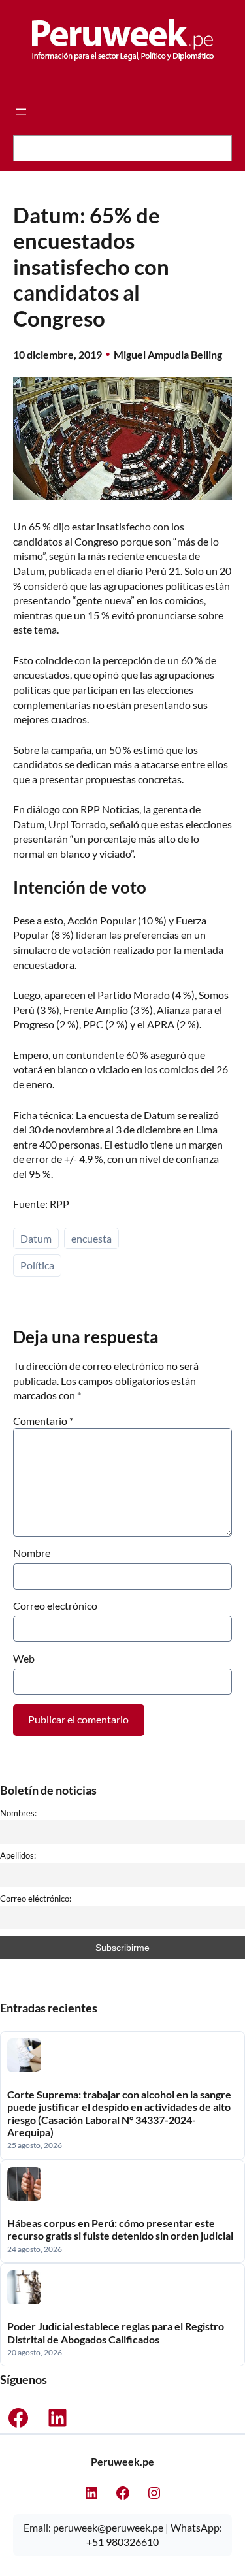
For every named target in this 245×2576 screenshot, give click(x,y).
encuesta (91, 1238)
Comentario (43, 1421)
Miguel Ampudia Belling (168, 354)
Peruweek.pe (122, 2461)
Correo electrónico (55, 1606)
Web (24, 1658)
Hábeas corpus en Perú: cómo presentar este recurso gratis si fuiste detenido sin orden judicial (120, 2229)
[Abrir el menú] (21, 112)
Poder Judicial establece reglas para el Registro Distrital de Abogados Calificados (116, 2332)
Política (37, 1265)
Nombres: (18, 1813)
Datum (36, 1238)
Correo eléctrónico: (36, 1899)
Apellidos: (18, 1855)
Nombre (32, 1553)
